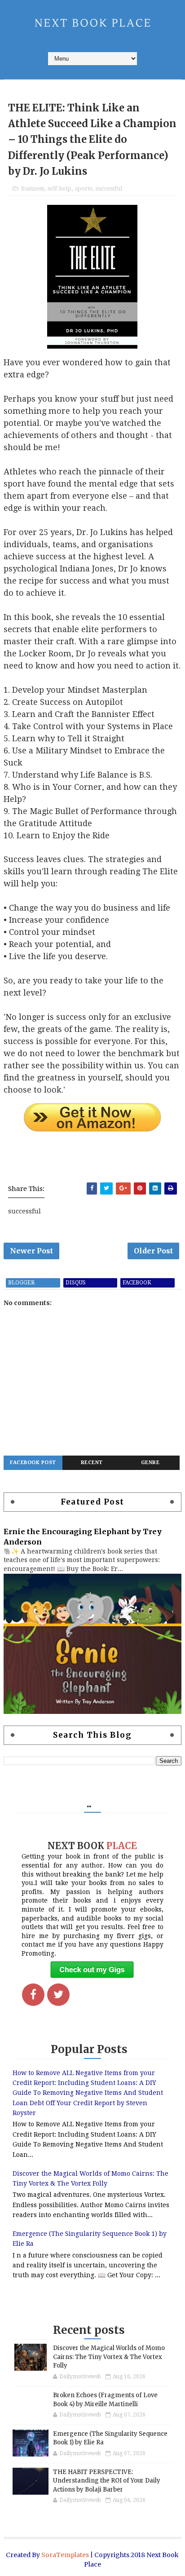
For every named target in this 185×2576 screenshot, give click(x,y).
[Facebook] (33, 1995)
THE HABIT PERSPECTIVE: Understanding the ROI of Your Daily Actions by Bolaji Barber (107, 2481)
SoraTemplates (65, 2555)
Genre (150, 1463)
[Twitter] (58, 1995)
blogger (21, 1283)
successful (109, 188)
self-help (59, 188)
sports (84, 188)
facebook (137, 1283)
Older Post (153, 1251)
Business (33, 188)
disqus (76, 1283)
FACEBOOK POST (33, 1463)
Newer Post (31, 1251)
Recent (92, 1463)
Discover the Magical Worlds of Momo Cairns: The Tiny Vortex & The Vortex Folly (109, 2357)
